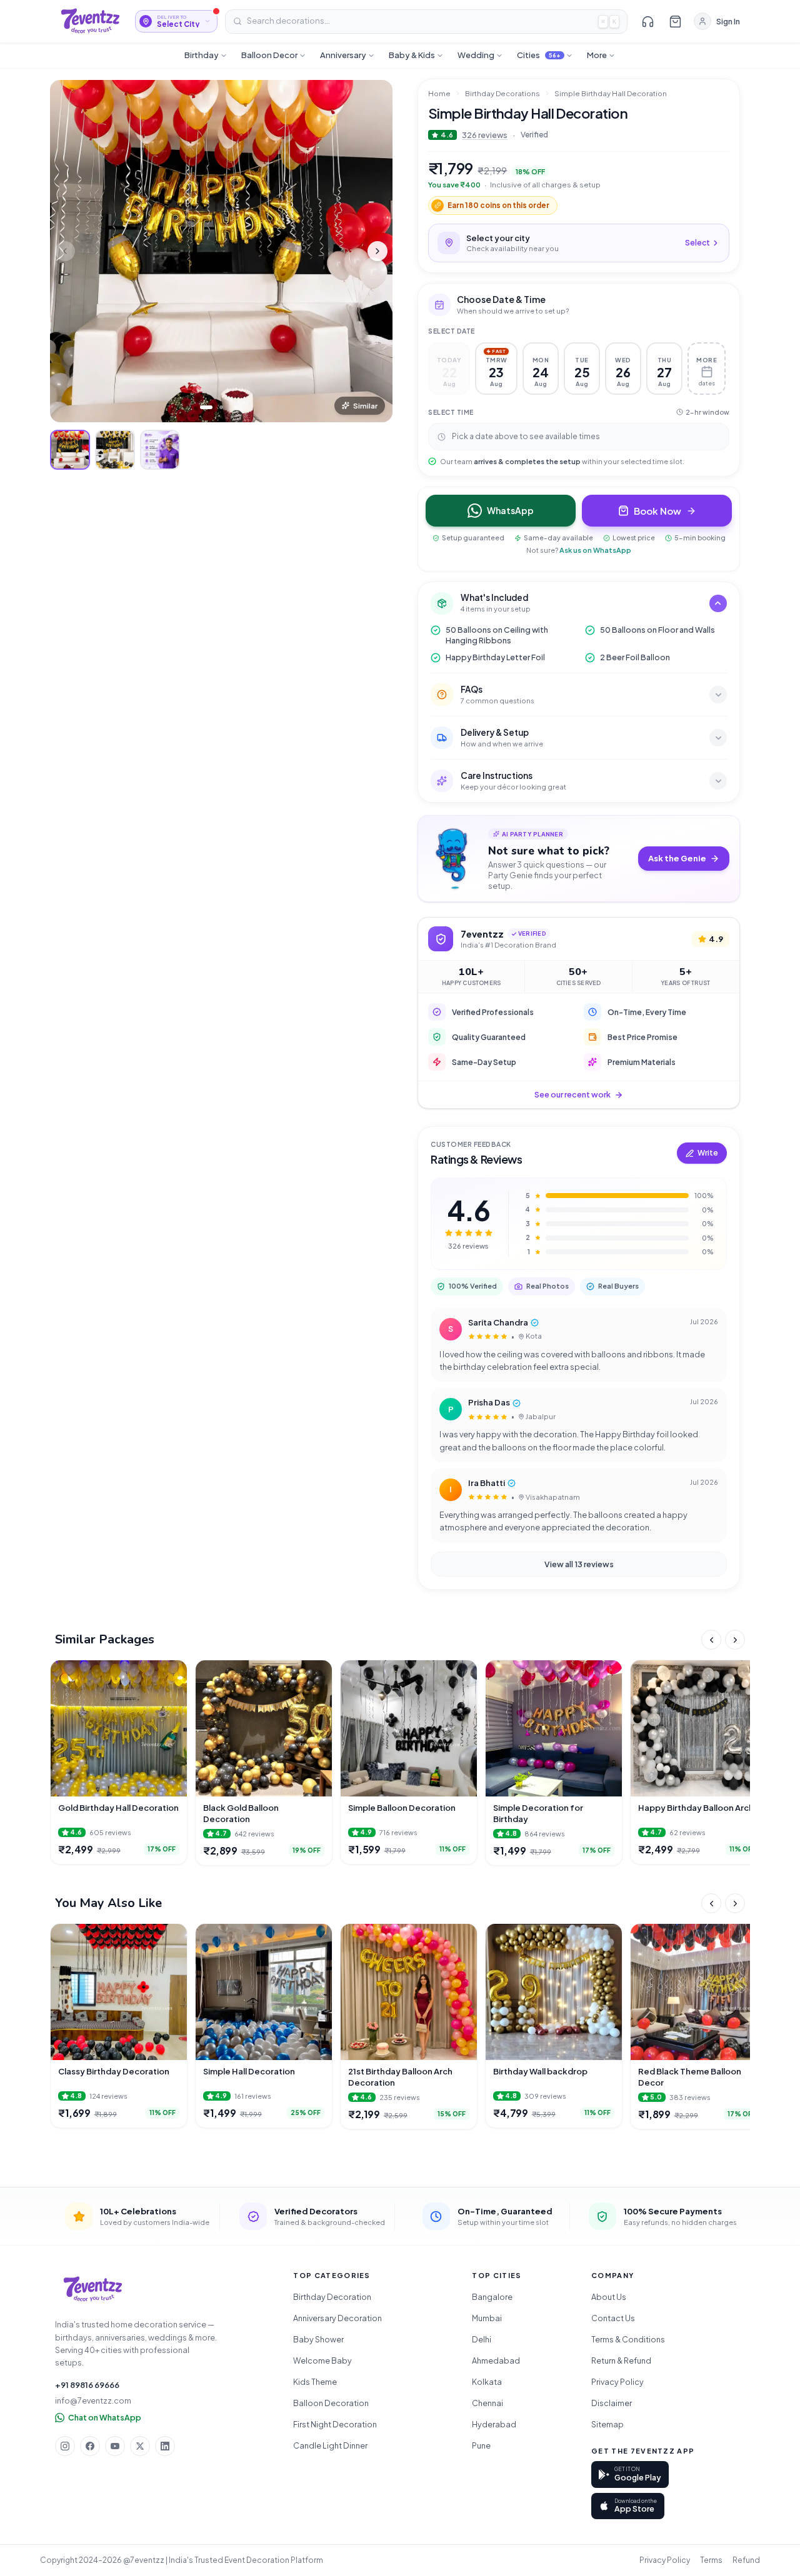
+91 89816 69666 (87, 2385)
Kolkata (487, 2382)
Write (708, 1153)
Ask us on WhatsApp (595, 550)
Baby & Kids (412, 55)
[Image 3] (236, 407)
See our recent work (572, 1094)
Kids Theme (315, 2382)
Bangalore (492, 2297)
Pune (481, 2445)
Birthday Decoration (332, 2297)
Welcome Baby (322, 2361)
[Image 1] (206, 407)
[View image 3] (160, 450)
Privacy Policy (617, 2382)
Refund (746, 2560)
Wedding (476, 55)
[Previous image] (65, 251)
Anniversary (343, 55)
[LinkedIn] (165, 2446)
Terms (711, 2560)
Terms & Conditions (628, 2339)
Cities (539, 55)
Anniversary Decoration (337, 2318)
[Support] (647, 21)
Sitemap (607, 2424)
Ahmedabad (496, 2361)
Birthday (202, 55)
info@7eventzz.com (93, 2400)
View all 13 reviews (579, 1564)
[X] (140, 2446)
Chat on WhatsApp (105, 2417)
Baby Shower (318, 2339)
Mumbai (487, 2318)
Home (439, 93)
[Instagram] (65, 2446)
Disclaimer (612, 2403)
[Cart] (675, 21)
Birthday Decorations (502, 93)
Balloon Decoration (331, 2403)
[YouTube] (115, 2446)
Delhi (482, 2339)
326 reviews (485, 135)
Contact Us (613, 2318)
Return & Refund (621, 2361)
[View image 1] (70, 450)
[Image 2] (221, 407)
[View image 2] (115, 450)
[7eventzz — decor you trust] (90, 21)
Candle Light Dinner (330, 2445)
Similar (365, 406)
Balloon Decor (269, 55)
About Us (609, 2297)
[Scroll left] (711, 1640)
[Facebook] (90, 2446)
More (597, 55)
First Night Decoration (335, 2424)
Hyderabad (494, 2424)
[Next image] (377, 251)
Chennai (487, 2403)
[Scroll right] (735, 1640)
